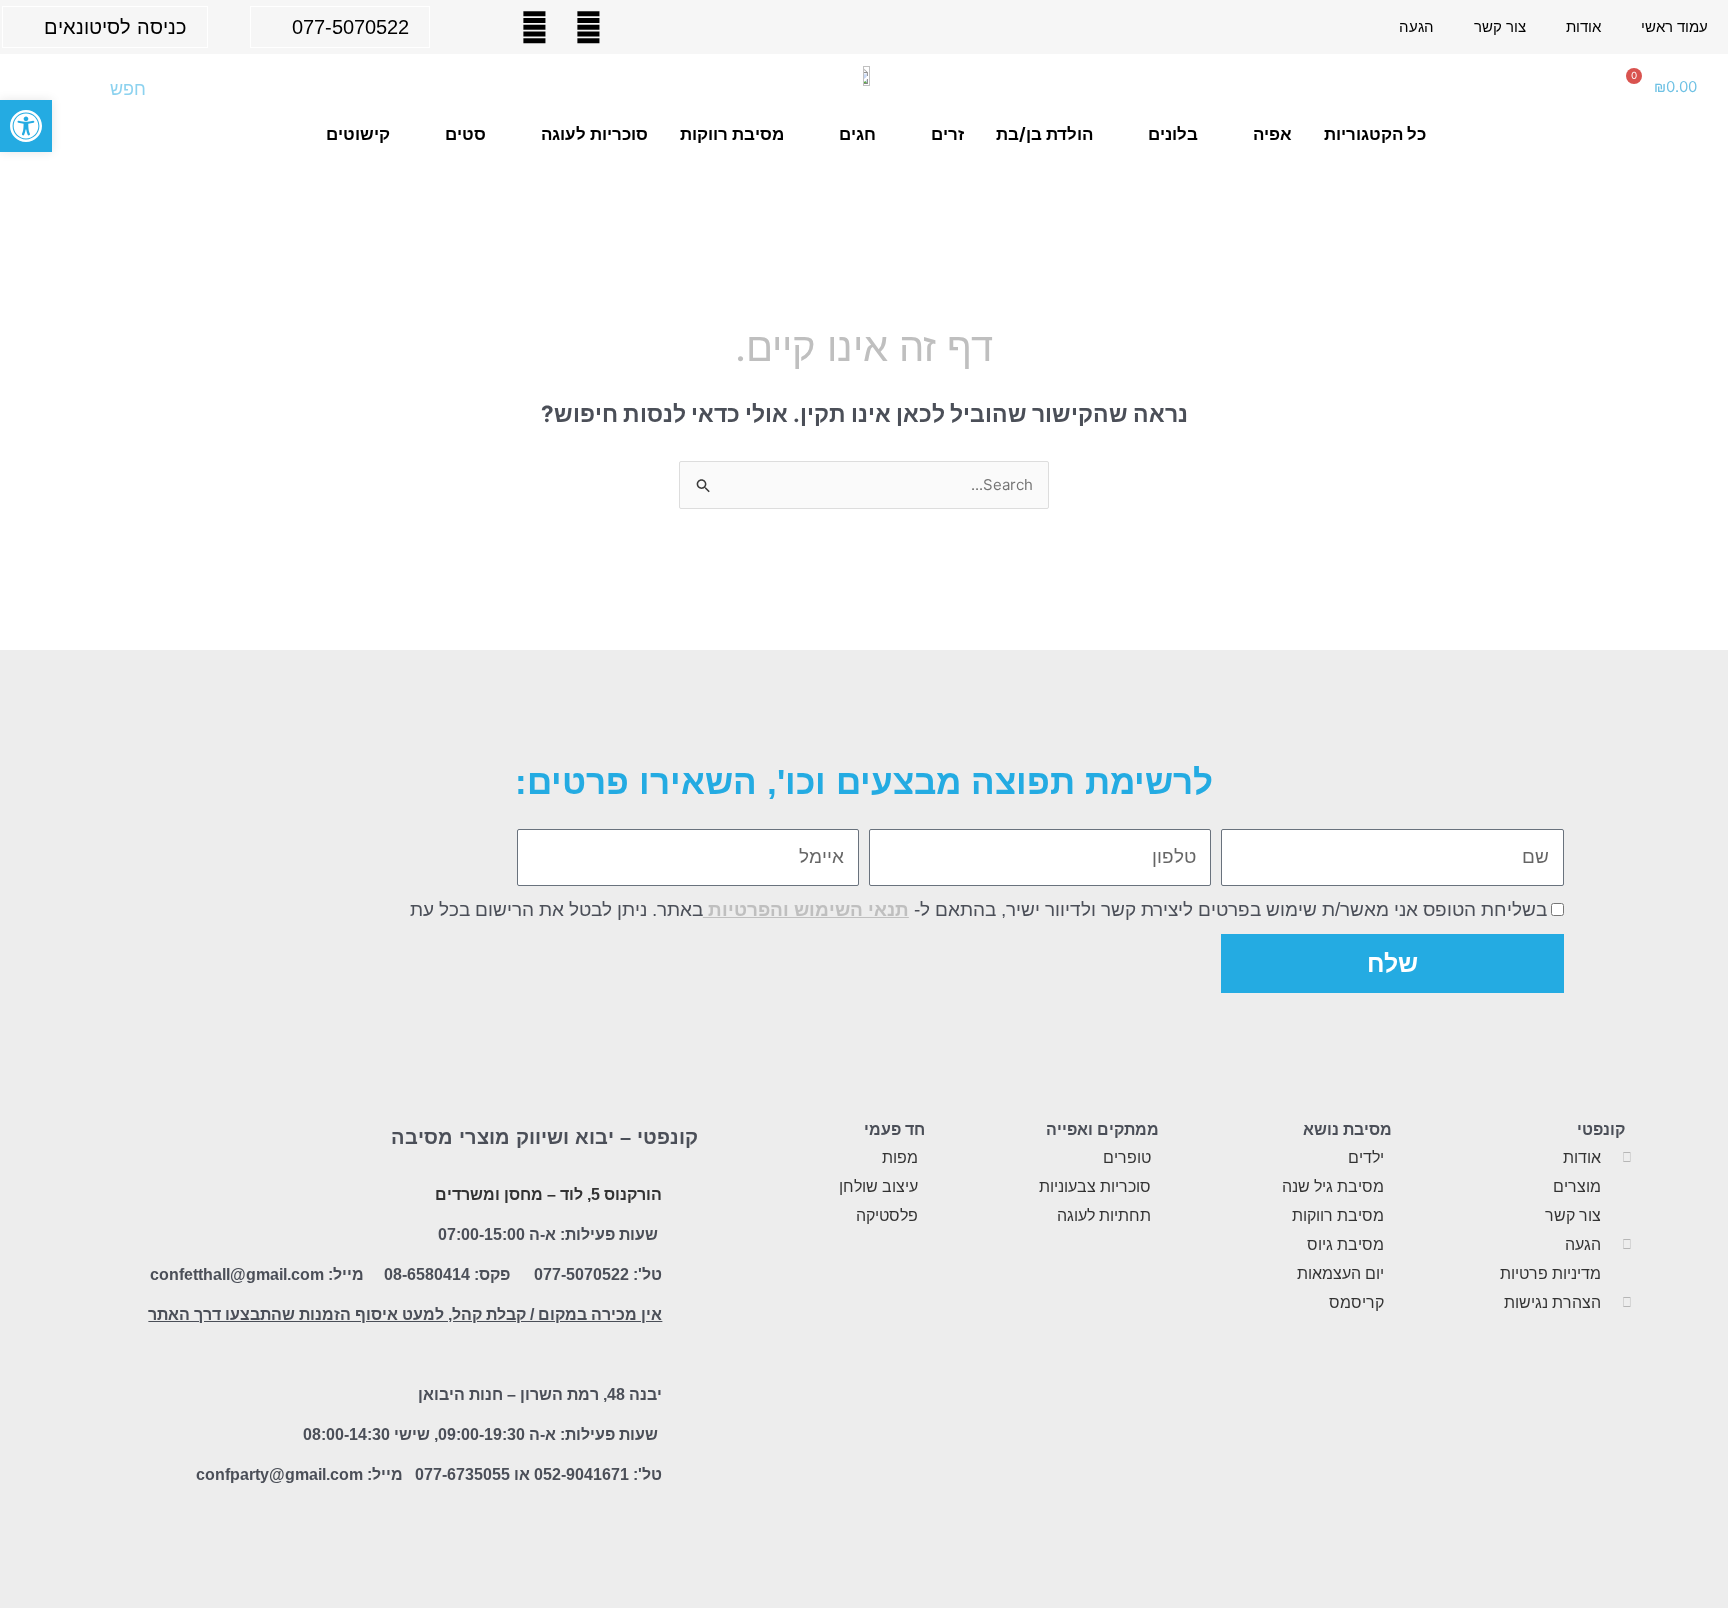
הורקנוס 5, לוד (611, 1194)
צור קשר (1500, 26)
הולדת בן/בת (1044, 134)
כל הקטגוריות (1375, 134)
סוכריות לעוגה (594, 134)
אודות (1583, 26)
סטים (465, 134)
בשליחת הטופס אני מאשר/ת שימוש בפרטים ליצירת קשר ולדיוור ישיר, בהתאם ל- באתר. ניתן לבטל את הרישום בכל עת (978, 909)
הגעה (1416, 26)
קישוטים (358, 134)
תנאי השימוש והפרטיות (806, 909)
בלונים (1173, 134)
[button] (26, 126)
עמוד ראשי (1674, 26)
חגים (857, 134)
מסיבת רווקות (732, 134)
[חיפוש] (47, 89)
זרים (947, 134)
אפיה (1272, 134)
